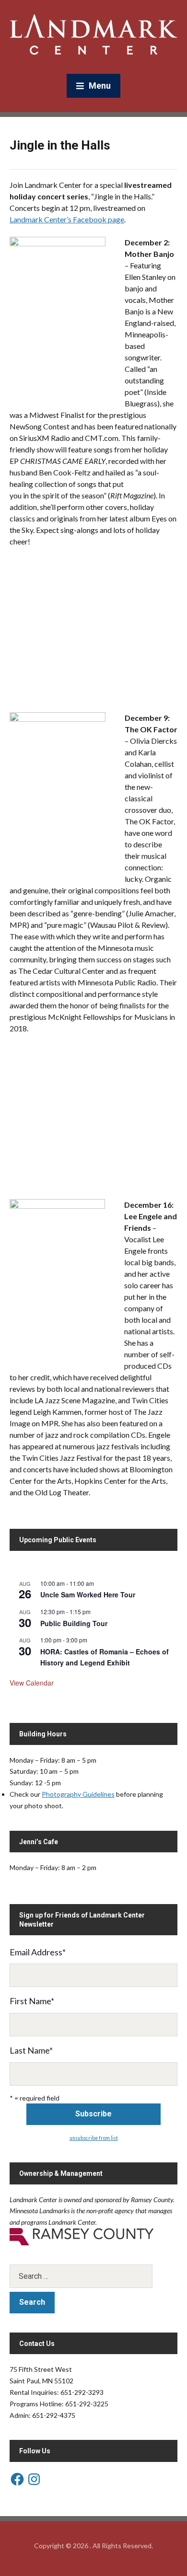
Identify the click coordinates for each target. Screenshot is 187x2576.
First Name (32, 2001)
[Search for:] (93, 2276)
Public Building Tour (74, 1623)
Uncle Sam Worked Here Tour (88, 1594)
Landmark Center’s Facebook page (67, 219)
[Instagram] (34, 2479)
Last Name (31, 2050)
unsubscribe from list (94, 2138)
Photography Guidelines (78, 1794)
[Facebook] (17, 2479)
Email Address (38, 1952)
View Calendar (32, 1683)
